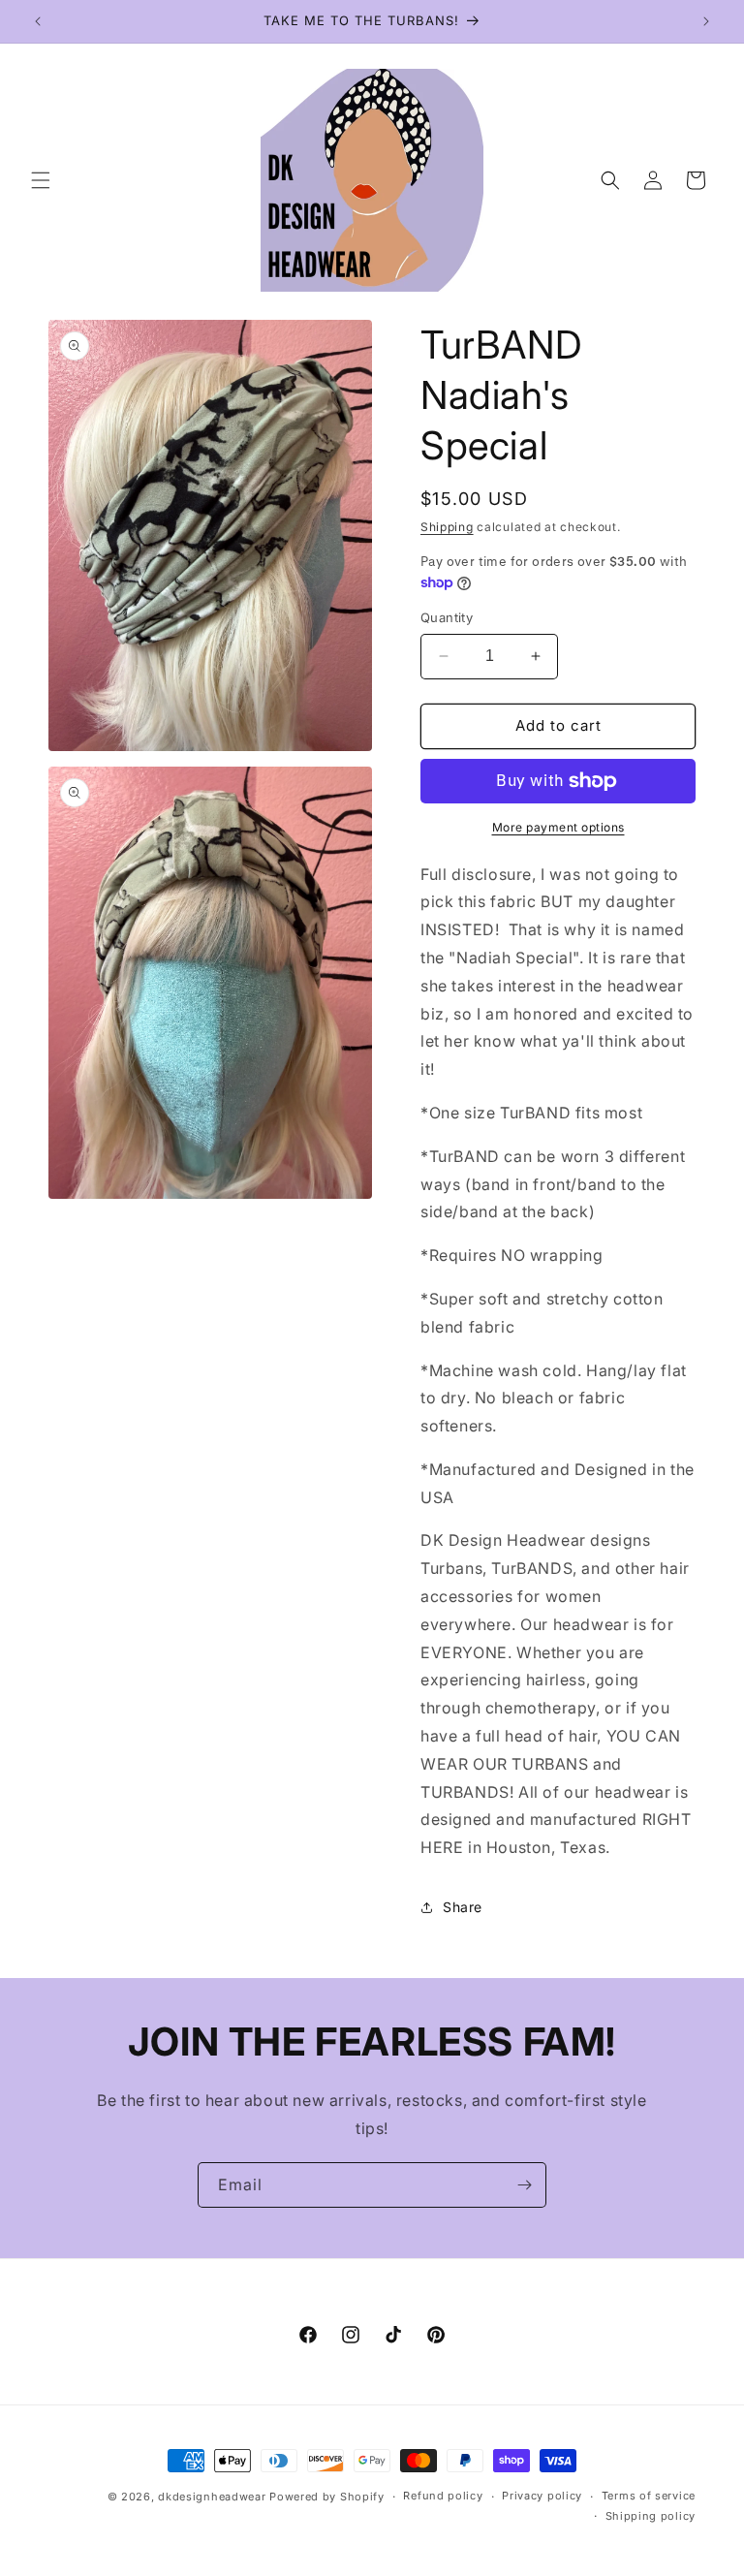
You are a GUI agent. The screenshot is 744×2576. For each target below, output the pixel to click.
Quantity (447, 617)
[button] (41, 180)
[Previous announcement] (38, 21)
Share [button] (463, 1907)
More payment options (558, 827)
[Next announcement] (706, 21)
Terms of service (649, 2496)
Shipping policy (651, 2516)
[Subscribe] (524, 2185)
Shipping (447, 527)
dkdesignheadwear (212, 2497)
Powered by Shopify (327, 2497)
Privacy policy (542, 2496)
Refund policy (443, 2496)
